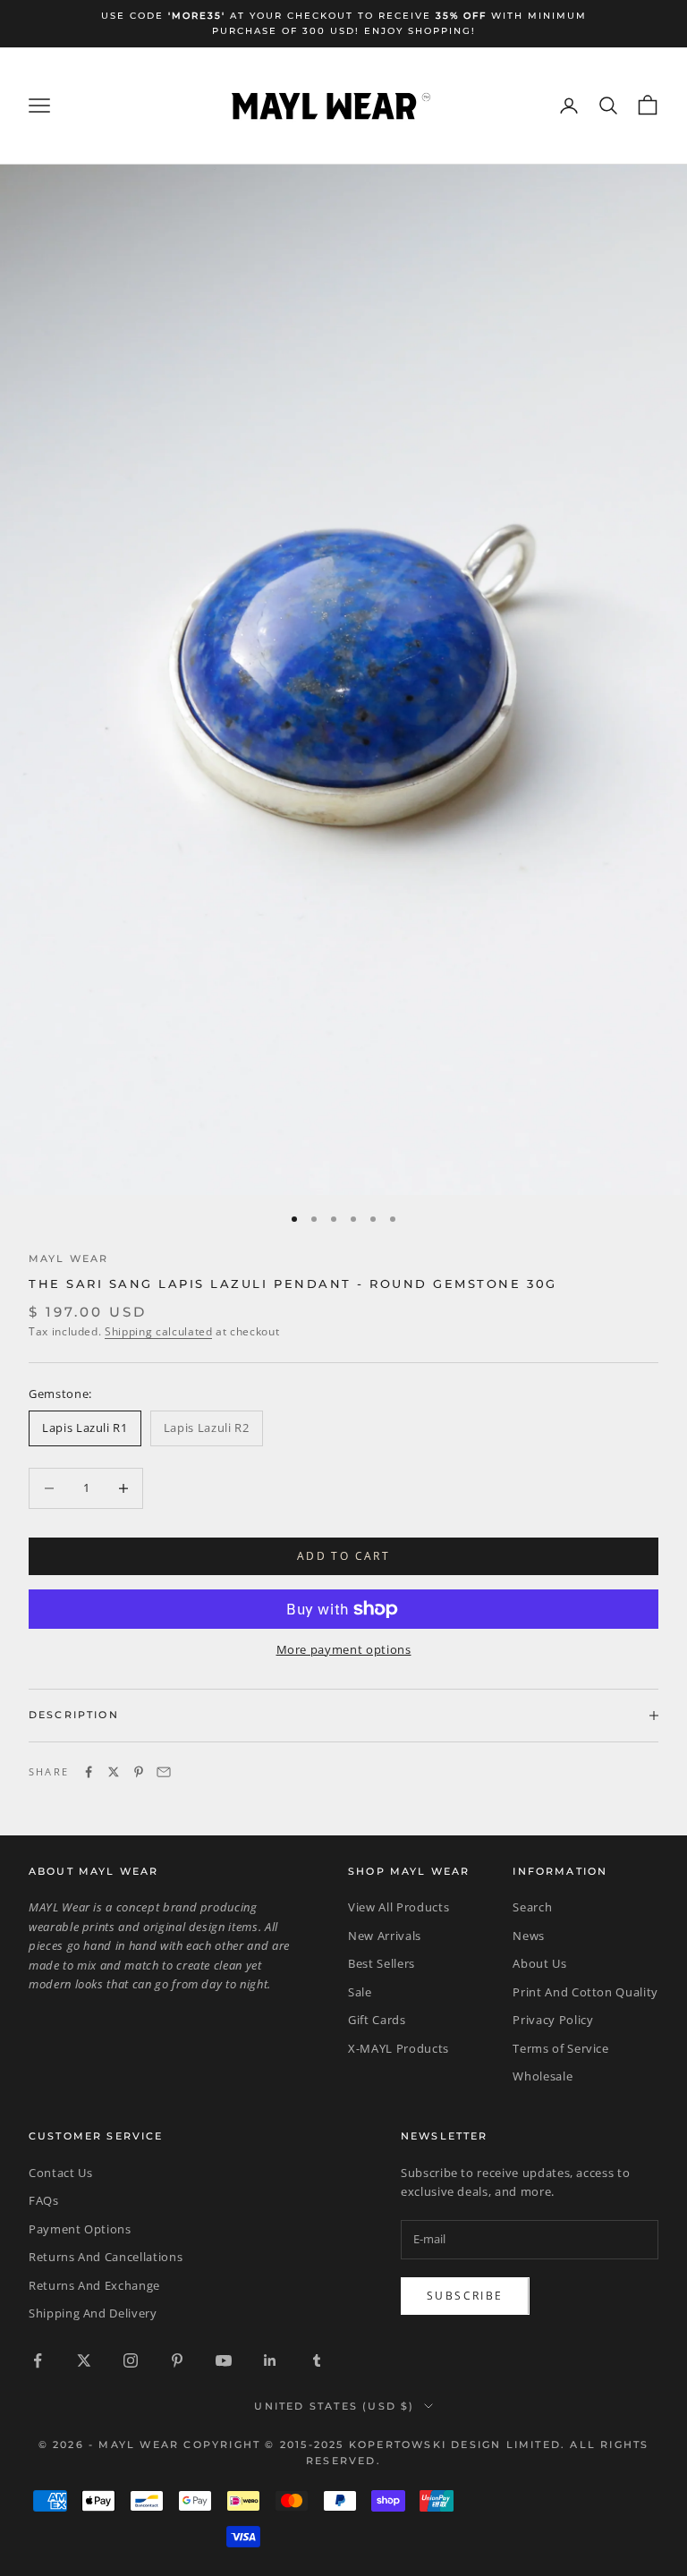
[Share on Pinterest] (139, 1772)
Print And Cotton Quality (585, 1992)
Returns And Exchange (94, 2285)
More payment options (344, 1649)
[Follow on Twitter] (84, 2360)
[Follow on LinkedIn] (270, 2360)
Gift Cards (377, 2020)
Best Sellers (382, 1963)
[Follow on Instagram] (131, 2360)
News (529, 1936)
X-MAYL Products (399, 2048)
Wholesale (543, 2076)
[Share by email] (164, 1772)
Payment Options (80, 2229)
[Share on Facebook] (89, 1772)
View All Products (399, 1907)
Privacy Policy (553, 2020)
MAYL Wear (68, 1259)
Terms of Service (560, 2048)
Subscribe (465, 2296)
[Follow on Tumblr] (317, 2360)
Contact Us (61, 2173)
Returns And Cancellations (106, 2257)
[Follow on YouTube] (224, 2360)
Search (532, 1907)
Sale (360, 1992)
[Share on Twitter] (114, 1772)
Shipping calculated (158, 1331)
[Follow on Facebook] (38, 2360)
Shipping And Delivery (93, 2313)
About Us (539, 1963)
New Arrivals (385, 1936)
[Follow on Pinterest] (177, 2360)
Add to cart (343, 1556)
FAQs (44, 2200)
